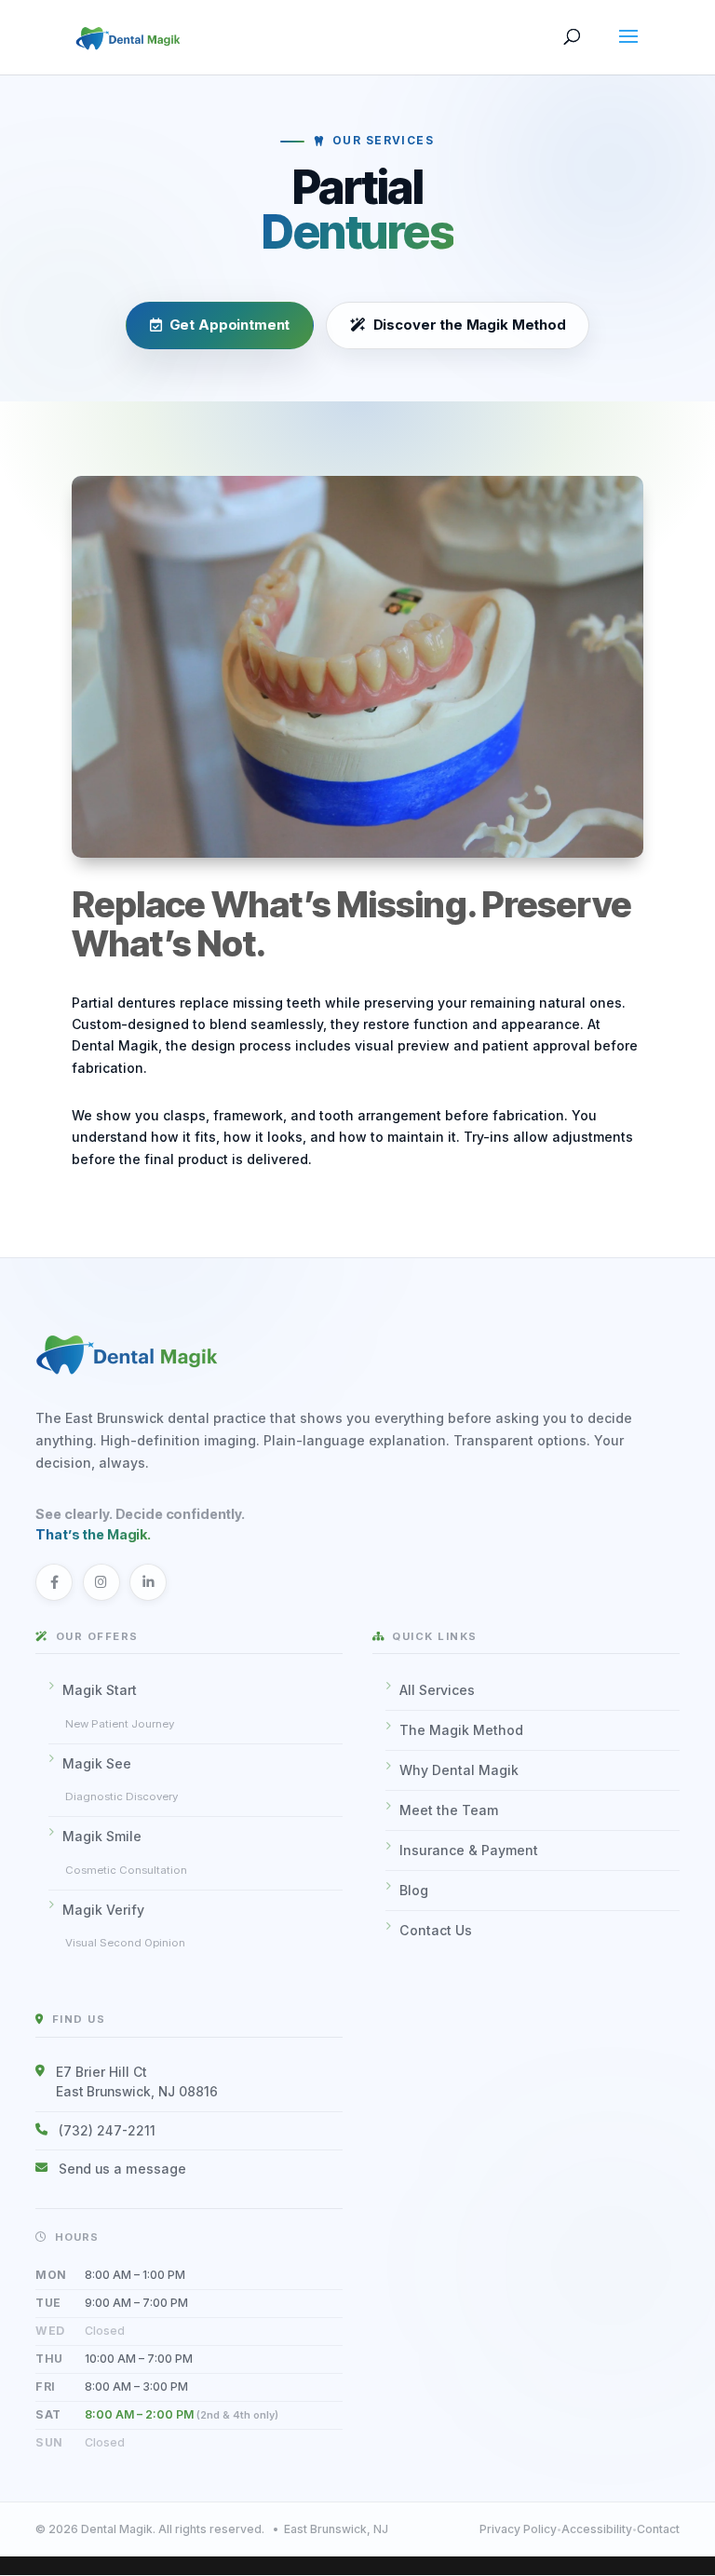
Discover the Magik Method (469, 326)
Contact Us (436, 1930)
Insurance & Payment (469, 1850)
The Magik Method (461, 1730)
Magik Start (118, 1706)
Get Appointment (230, 326)
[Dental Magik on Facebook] (54, 1582)
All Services (437, 1690)
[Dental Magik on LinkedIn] (148, 1582)
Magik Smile (125, 1852)
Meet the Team (449, 1810)
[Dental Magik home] (357, 1353)
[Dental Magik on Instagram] (101, 1582)
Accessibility (597, 2529)
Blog (414, 1890)
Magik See (120, 1780)
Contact (658, 2529)
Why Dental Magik (459, 1770)
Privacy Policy (518, 2529)
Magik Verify (124, 1926)
